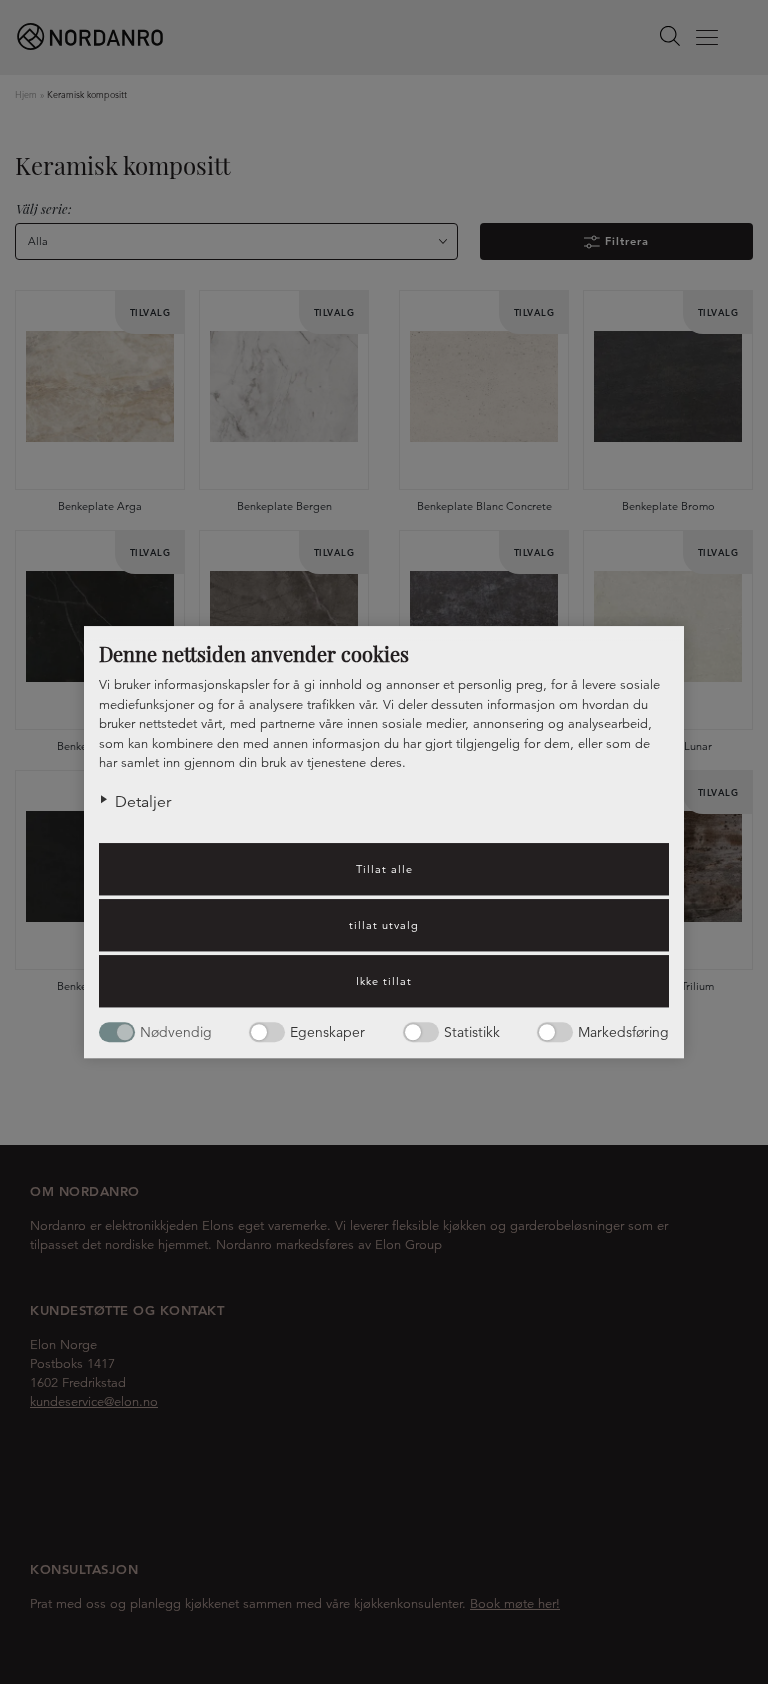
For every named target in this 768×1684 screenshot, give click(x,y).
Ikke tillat (384, 981)
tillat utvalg (384, 925)
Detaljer (143, 802)
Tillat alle (384, 869)
